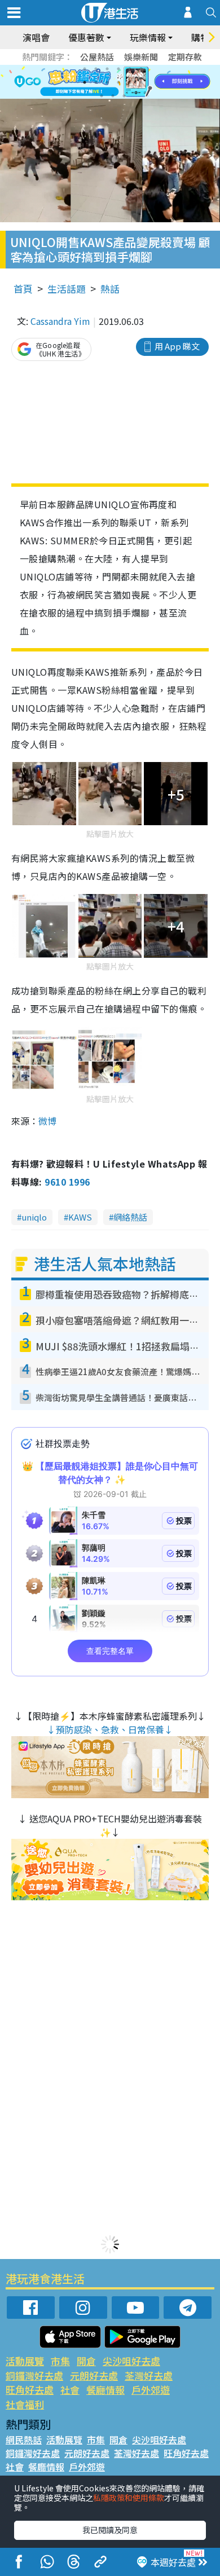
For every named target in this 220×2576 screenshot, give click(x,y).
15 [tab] (124, 96)
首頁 (23, 289)
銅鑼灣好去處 (34, 2375)
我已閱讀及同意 (110, 2530)
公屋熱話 (97, 57)
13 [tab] (102, 96)
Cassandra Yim (60, 321)
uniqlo (34, 1217)
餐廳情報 (105, 2390)
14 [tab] (113, 96)
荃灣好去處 (149, 2375)
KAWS (80, 1217)
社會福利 (25, 2404)
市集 (60, 2361)
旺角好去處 (30, 2390)
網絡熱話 (130, 1217)
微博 (47, 1121)
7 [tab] (85, 82)
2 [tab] (96, 69)
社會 (70, 2390)
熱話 (110, 289)
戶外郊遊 (151, 2390)
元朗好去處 (94, 2375)
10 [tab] (118, 82)
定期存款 (185, 57)
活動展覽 (25, 2361)
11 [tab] (130, 82)
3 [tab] (107, 69)
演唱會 (36, 37)
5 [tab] (130, 69)
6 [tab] (141, 69)
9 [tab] (107, 82)
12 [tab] (141, 82)
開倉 (86, 2361)
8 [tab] (96, 82)
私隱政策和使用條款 (129, 2498)
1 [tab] (85, 69)
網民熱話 (24, 2440)
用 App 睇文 (177, 346)
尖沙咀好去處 (131, 2361)
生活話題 (67, 289)
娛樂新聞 (141, 57)
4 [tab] (118, 69)
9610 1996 (67, 1182)
